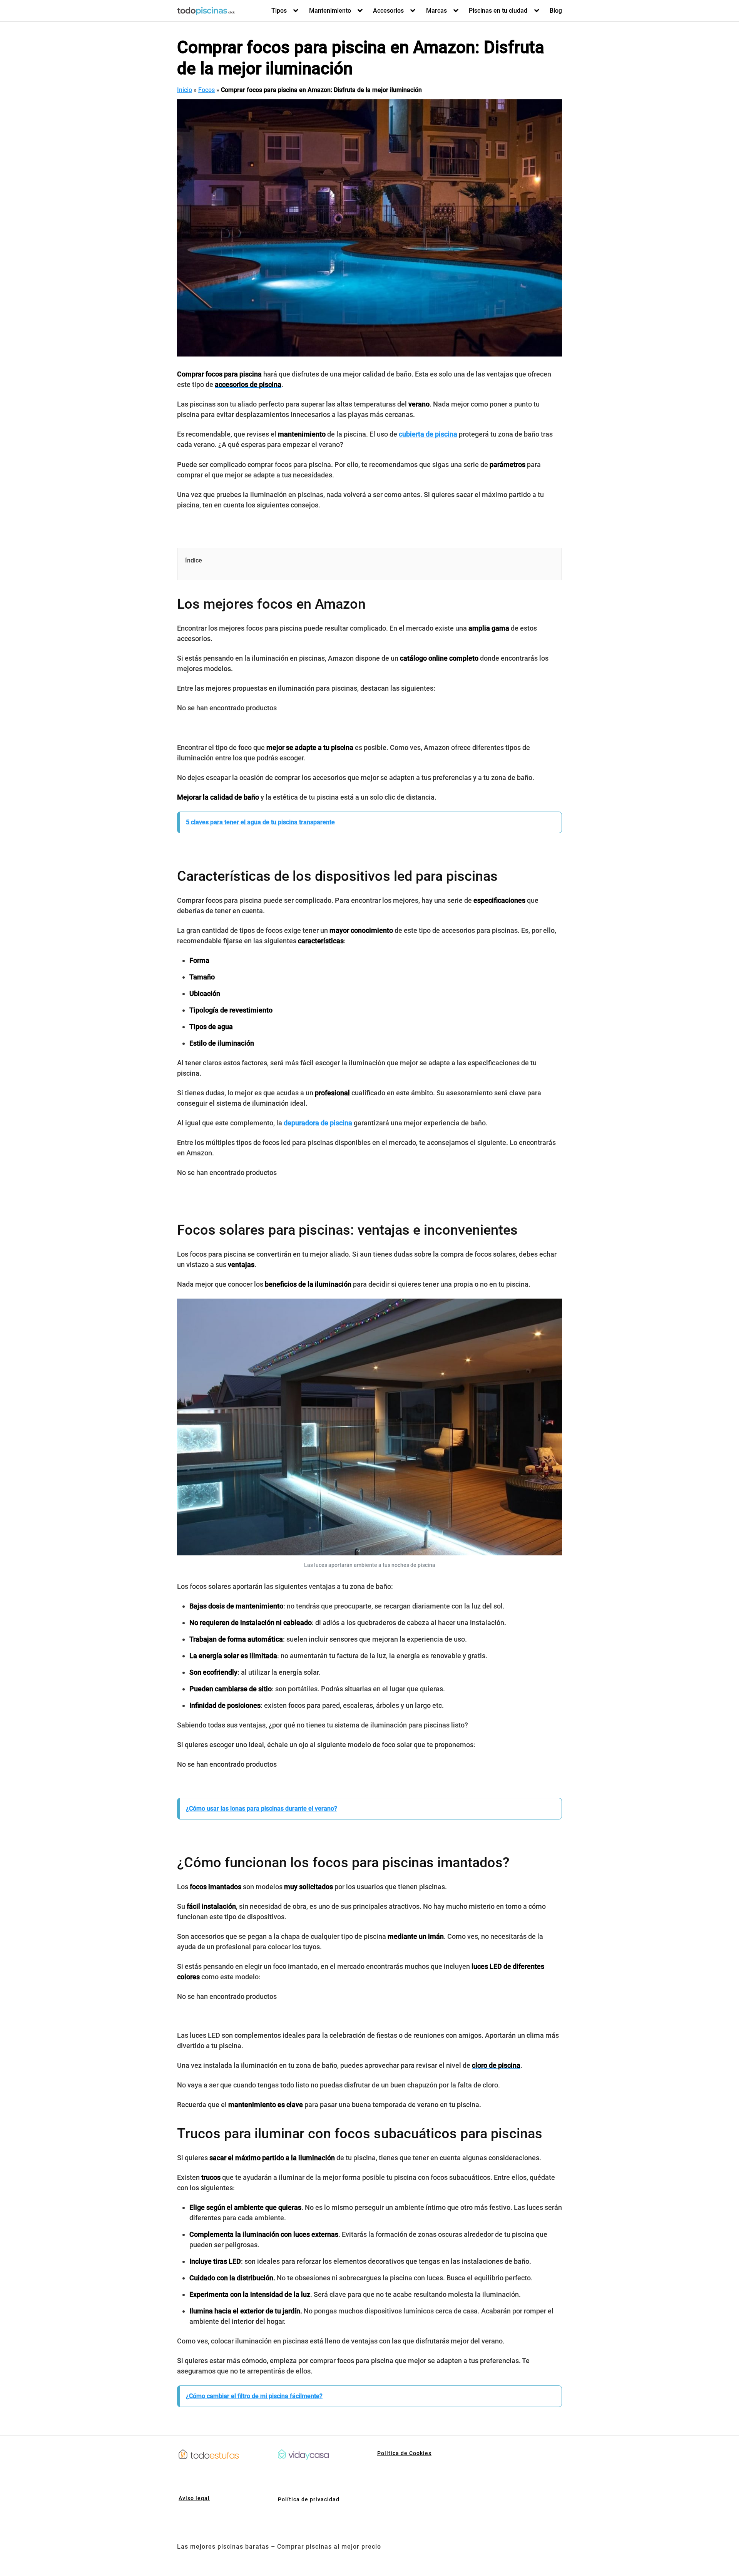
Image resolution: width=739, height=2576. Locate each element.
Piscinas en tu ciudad (498, 11)
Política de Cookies (404, 2453)
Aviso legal (194, 2498)
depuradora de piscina (318, 1123)
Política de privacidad (309, 2499)
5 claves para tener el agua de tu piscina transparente (260, 822)
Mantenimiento (330, 11)
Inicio (185, 90)
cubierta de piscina (428, 434)
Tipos (279, 11)
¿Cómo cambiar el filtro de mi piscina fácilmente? (254, 2396)
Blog (556, 11)
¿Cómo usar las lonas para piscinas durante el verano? (262, 1809)
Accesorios (388, 11)
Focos (206, 90)
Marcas (436, 11)
